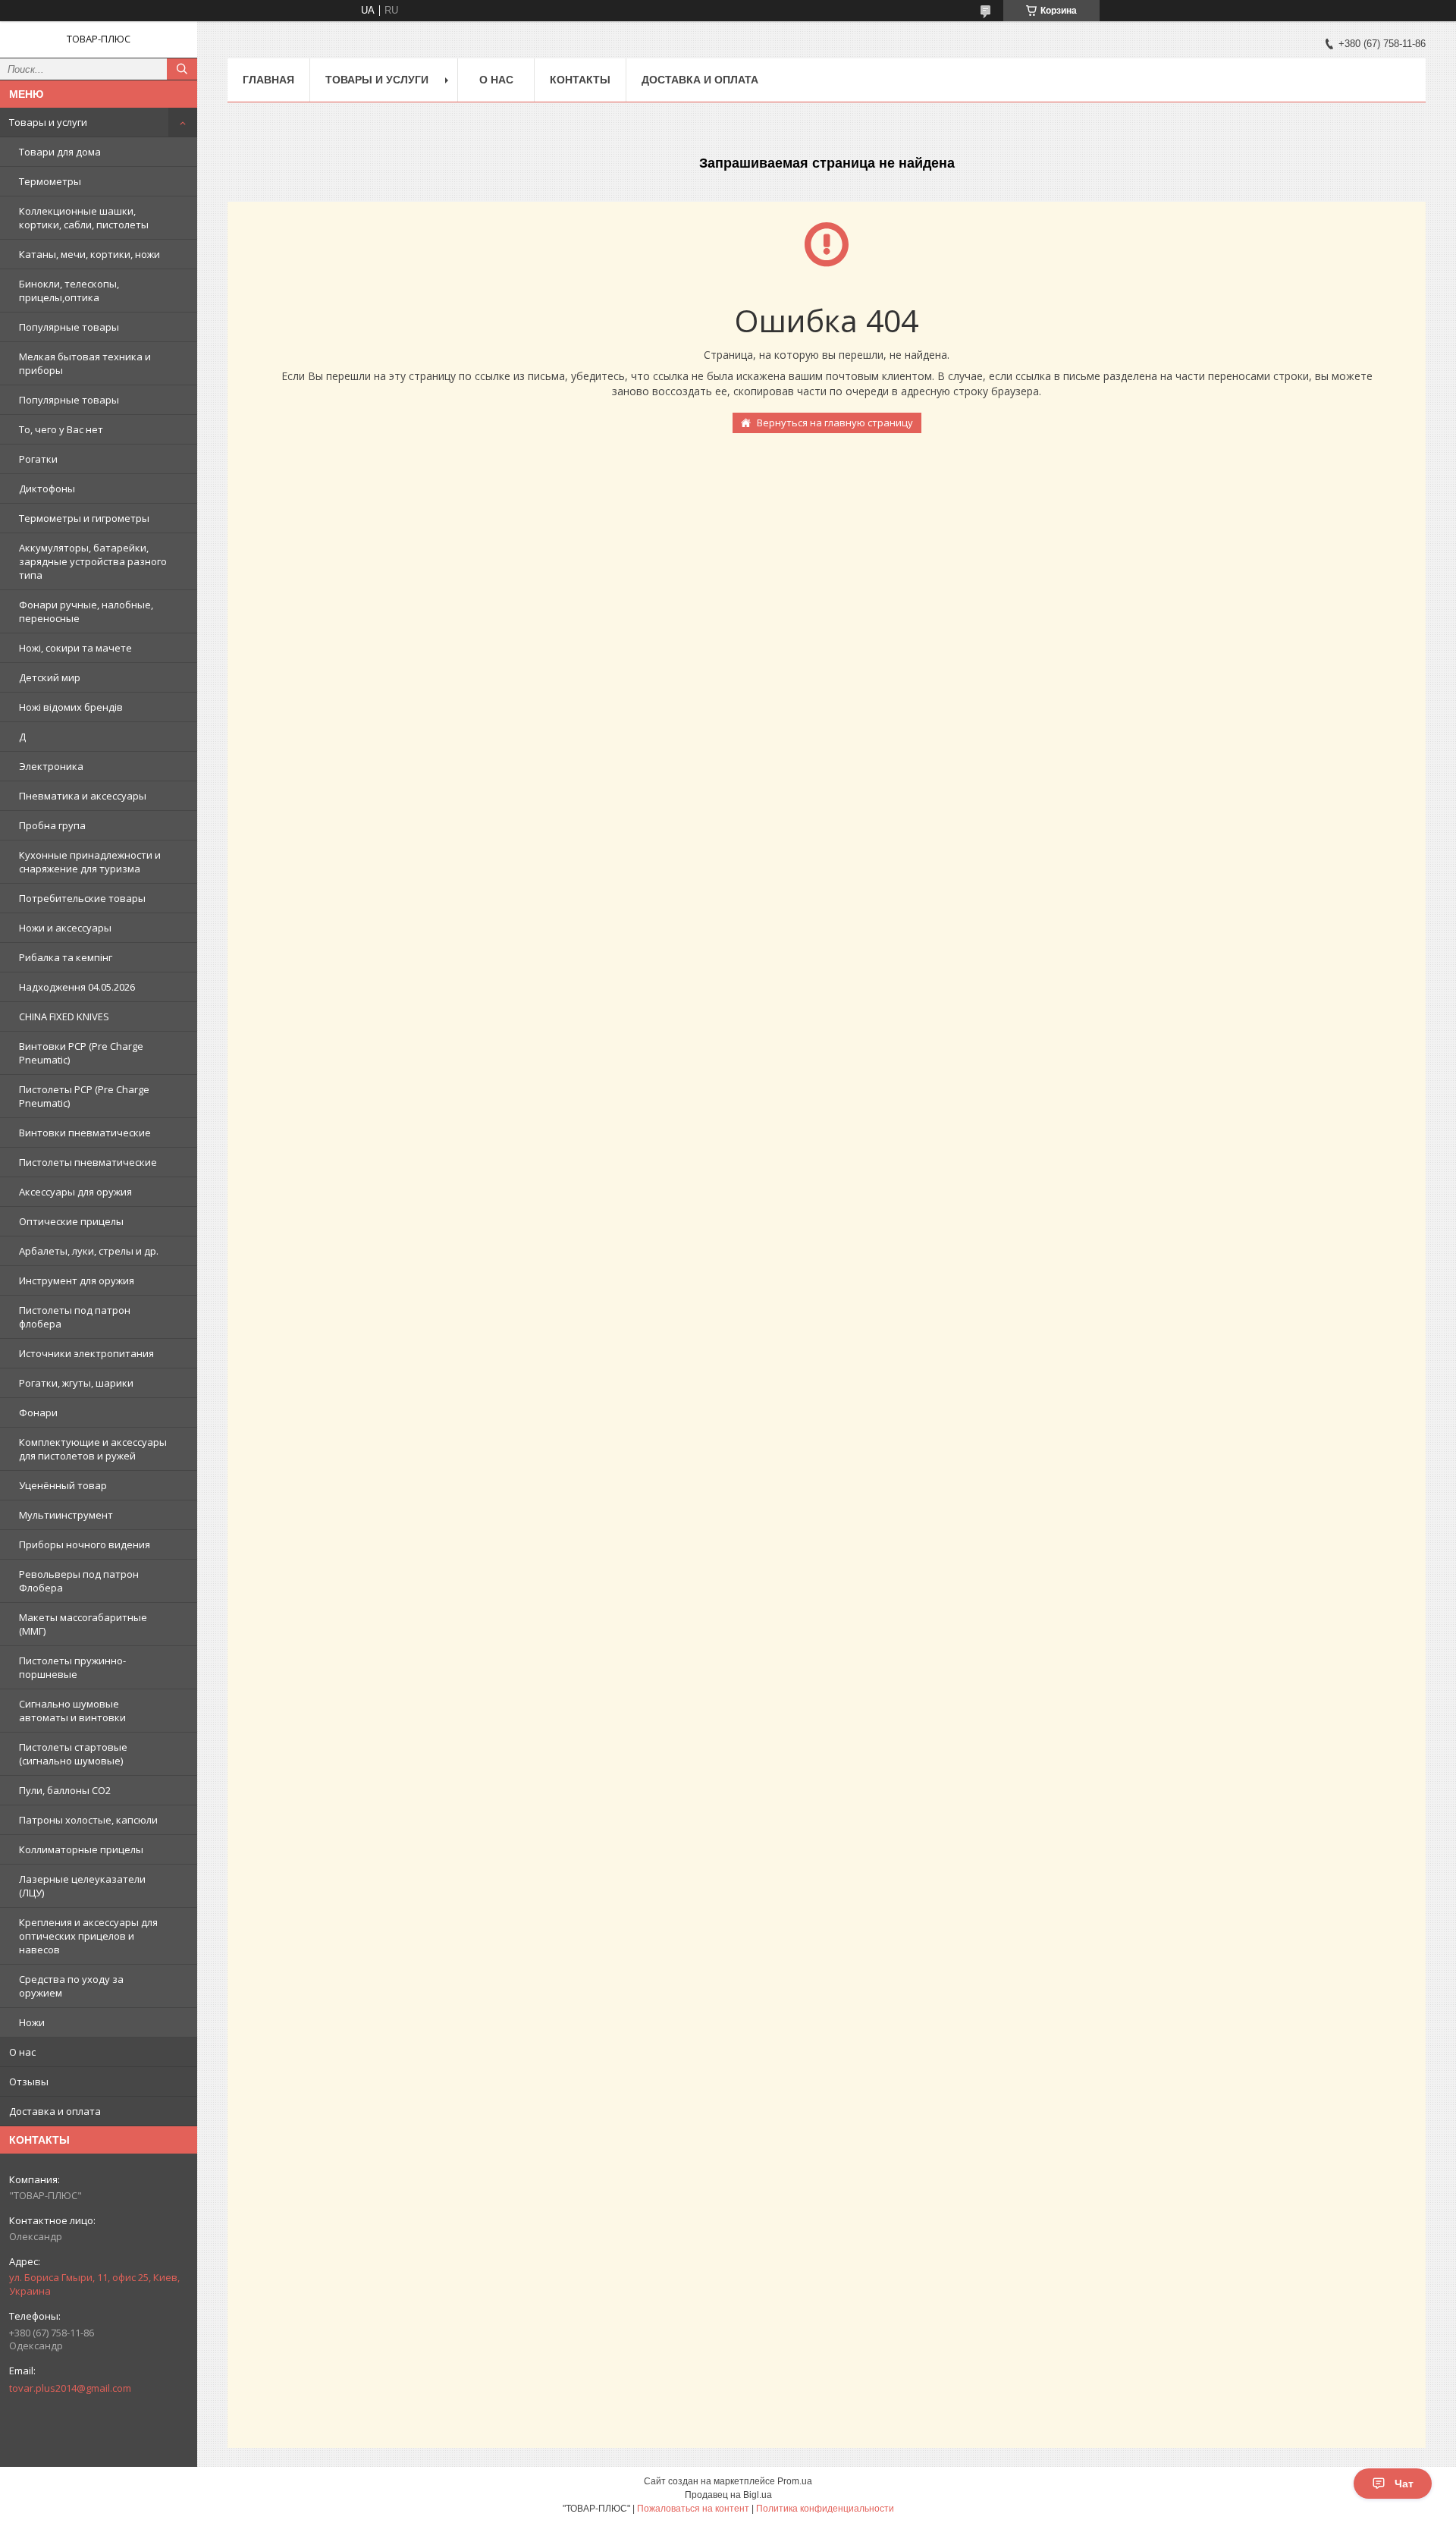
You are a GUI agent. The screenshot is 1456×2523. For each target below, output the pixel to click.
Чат (1404, 2484)
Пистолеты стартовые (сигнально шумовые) (73, 1754)
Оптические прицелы (71, 1221)
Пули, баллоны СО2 (65, 1790)
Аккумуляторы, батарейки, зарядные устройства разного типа (93, 561)
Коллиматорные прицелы (81, 1849)
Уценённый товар (63, 1485)
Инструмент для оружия (77, 1280)
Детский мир (50, 677)
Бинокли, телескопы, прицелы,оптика (69, 291)
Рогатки (38, 459)
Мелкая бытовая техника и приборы (85, 363)
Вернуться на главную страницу (835, 423)
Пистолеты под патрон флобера (75, 1317)
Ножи (32, 2022)
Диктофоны (47, 489)
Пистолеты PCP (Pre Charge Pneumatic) (84, 1096)
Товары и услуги (48, 122)
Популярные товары (69, 327)
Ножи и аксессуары (65, 928)
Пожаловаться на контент (693, 2509)
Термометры (50, 181)
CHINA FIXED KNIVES (64, 1016)
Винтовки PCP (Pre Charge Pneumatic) (81, 1053)
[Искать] (182, 69)
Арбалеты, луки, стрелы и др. (89, 1251)
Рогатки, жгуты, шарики (76, 1383)
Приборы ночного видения (85, 1544)
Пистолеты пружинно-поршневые (72, 1667)
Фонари (38, 1412)
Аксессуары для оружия (75, 1192)
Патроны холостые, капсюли (88, 1820)
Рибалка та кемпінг (66, 957)
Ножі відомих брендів (71, 707)
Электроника (51, 766)
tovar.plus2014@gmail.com (70, 2388)
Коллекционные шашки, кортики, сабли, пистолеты (84, 218)
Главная (268, 80)
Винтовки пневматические (85, 1133)
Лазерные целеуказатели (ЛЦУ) (82, 1886)
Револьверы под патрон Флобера (79, 1581)
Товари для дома (60, 152)
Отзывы (29, 2082)
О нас (22, 2052)
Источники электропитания (86, 1353)
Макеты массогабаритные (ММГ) (83, 1624)
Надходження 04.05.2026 (77, 987)
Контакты (580, 80)
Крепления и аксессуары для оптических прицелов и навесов (88, 1936)
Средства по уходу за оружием (71, 1986)
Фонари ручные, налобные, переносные (86, 611)
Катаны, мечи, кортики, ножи (89, 254)
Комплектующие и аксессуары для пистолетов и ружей (93, 1449)
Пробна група (52, 825)
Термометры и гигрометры (84, 518)
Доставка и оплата (55, 2111)
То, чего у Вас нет (61, 429)
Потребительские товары (82, 898)
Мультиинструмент (66, 1515)
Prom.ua (795, 2481)
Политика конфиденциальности (825, 2509)
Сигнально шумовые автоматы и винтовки (72, 1711)
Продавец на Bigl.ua (728, 2495)
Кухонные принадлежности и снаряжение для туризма (90, 862)
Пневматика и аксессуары (83, 796)
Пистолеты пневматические (88, 1162)
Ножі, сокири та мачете (75, 648)
